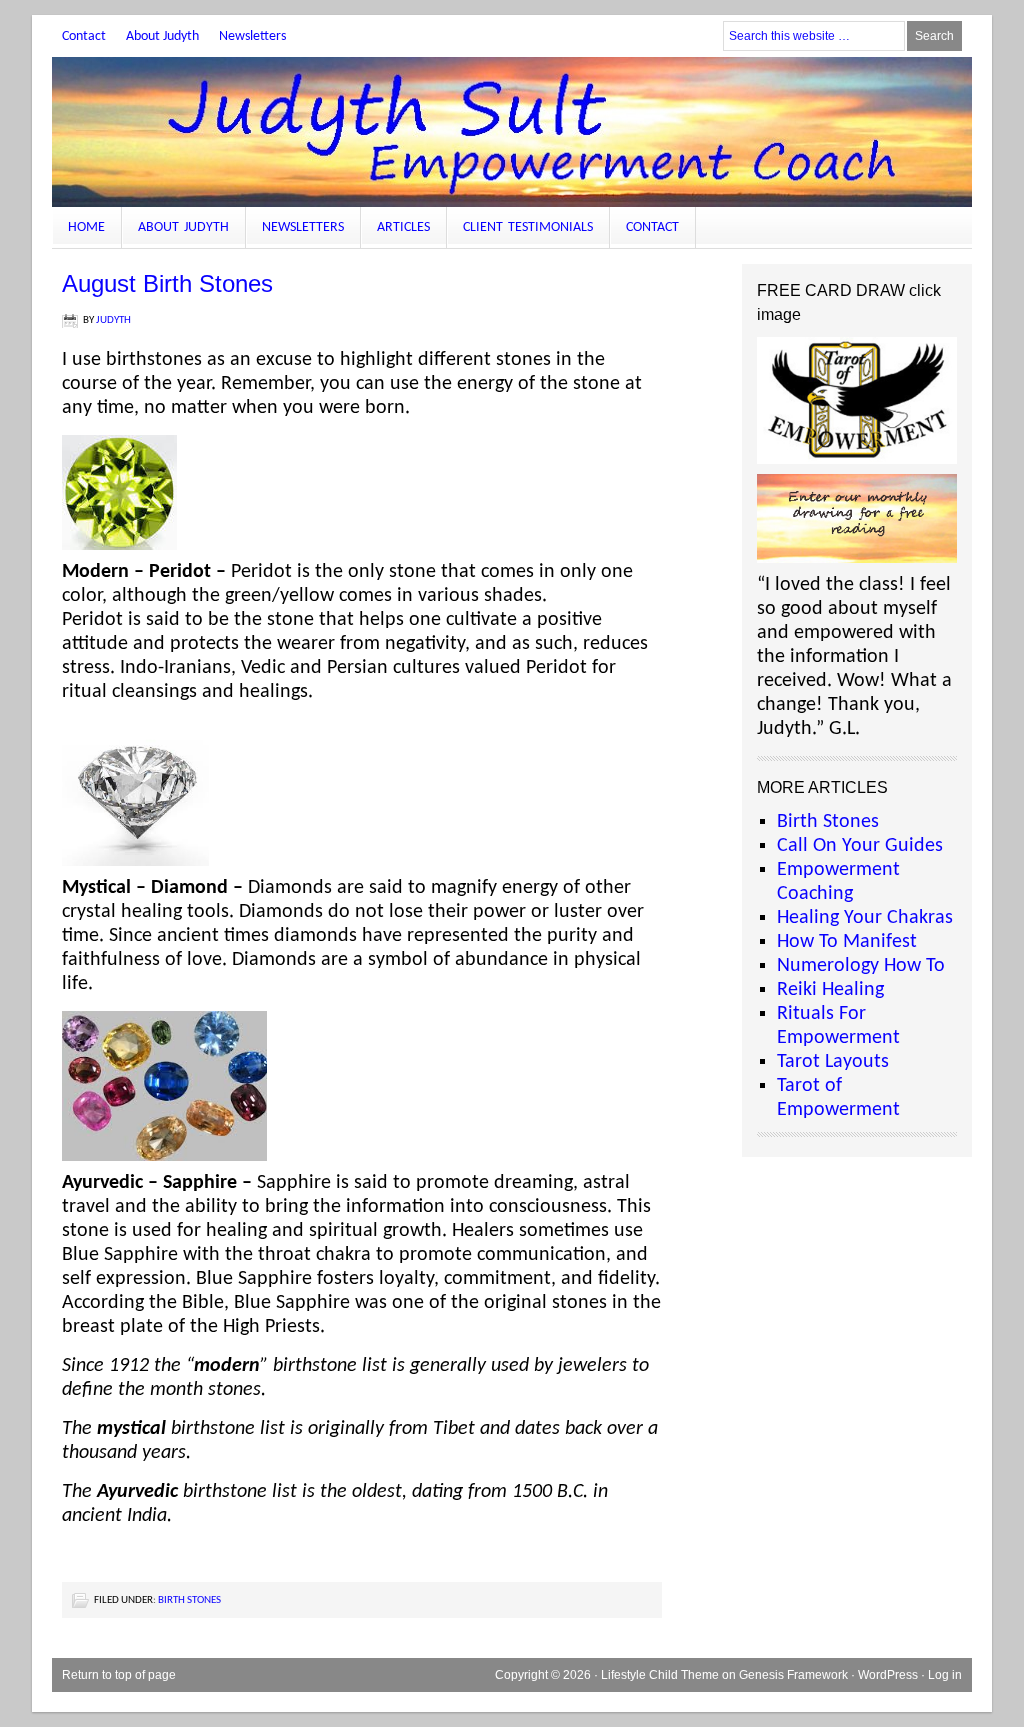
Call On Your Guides (860, 846)
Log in (945, 1675)
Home (86, 227)
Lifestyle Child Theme (660, 1675)
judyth (113, 320)
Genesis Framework (793, 1675)
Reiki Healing (830, 990)
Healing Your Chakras (865, 918)
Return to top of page (119, 1675)
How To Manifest (847, 942)
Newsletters (252, 36)
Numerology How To (861, 966)
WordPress (888, 1675)
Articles (403, 227)
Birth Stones (189, 1600)
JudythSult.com (512, 132)
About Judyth (162, 36)
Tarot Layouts (833, 1062)
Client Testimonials (528, 227)
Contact (84, 36)
